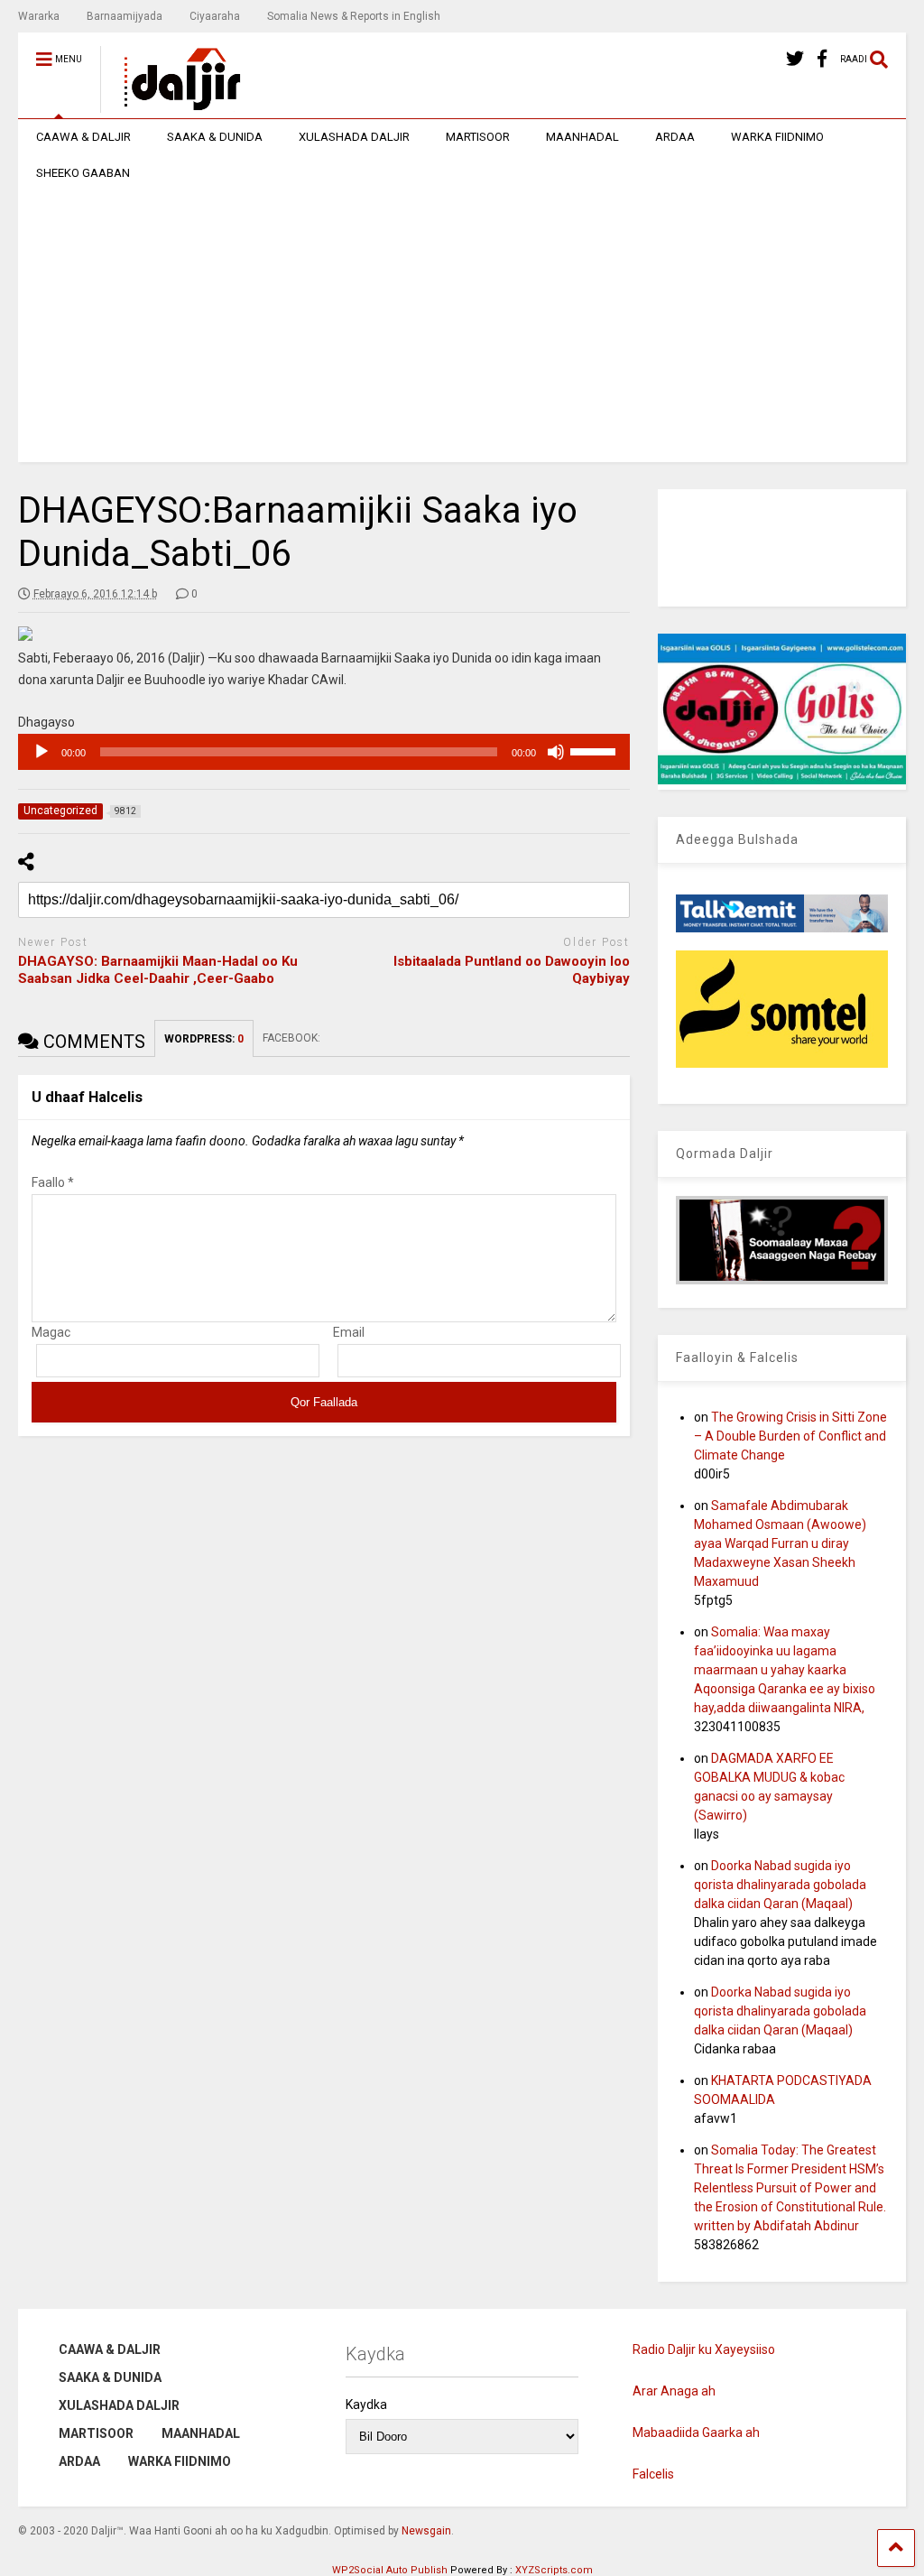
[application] (324, 752)
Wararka (39, 16)
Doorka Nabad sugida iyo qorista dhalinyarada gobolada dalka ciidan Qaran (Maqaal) (780, 1885)
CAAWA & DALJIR (83, 137)
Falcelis (653, 2474)
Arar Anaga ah (674, 2391)
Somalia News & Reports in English (354, 16)
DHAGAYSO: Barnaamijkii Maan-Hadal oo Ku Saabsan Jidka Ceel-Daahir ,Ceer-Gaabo (158, 970)
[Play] (42, 752)
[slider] (596, 750)
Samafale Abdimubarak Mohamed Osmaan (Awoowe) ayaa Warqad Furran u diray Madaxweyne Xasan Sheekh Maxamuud (780, 1543)
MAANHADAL (582, 137)
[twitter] (795, 59)
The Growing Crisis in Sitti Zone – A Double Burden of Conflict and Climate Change (790, 1436)
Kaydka (366, 2405)
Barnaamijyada (125, 16)
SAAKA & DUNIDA (215, 137)
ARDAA (675, 137)
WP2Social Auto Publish (390, 2570)
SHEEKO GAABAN (83, 173)
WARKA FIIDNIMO (777, 137)
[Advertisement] (462, 327)
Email (349, 1332)
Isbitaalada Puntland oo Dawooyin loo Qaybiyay (512, 970)
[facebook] (822, 59)
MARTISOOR (478, 137)
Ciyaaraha (215, 16)
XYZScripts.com (554, 2570)
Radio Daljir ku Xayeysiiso (704, 2349)
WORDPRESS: (204, 1039)
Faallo (53, 1182)
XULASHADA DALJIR (354, 137)
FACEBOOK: (293, 1038)
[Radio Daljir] (172, 105)
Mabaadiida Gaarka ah (696, 2432)
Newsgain (426, 2531)
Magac (51, 1332)
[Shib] (556, 752)
